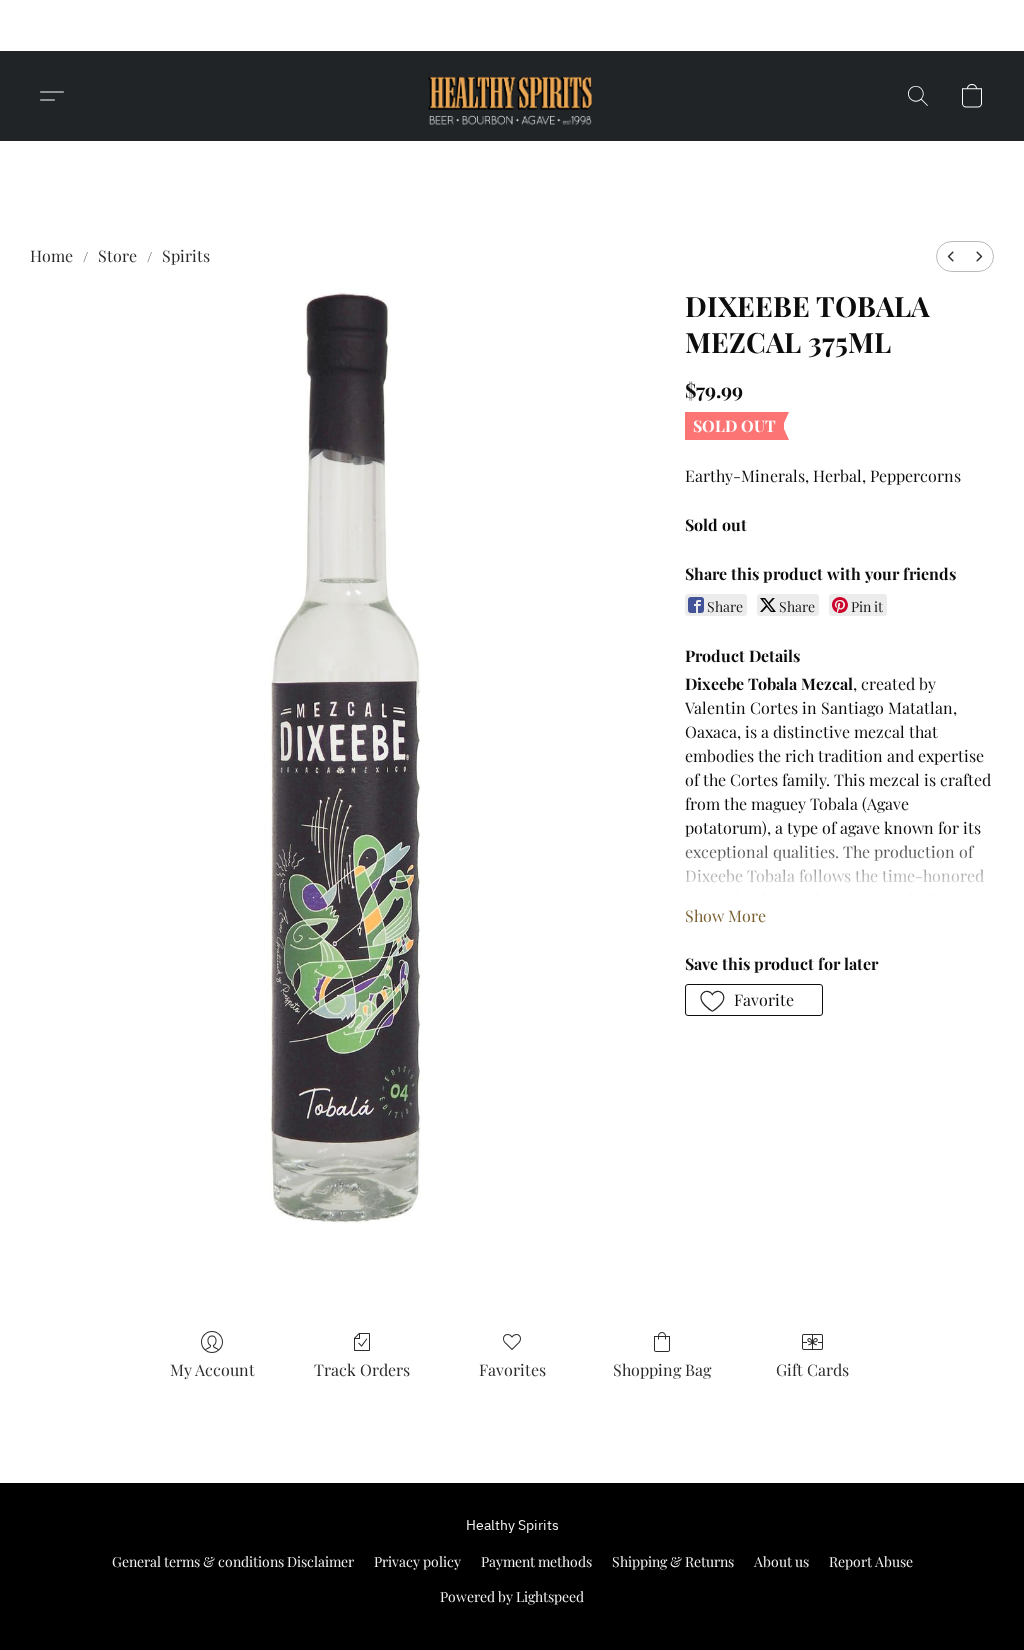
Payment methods (536, 1561)
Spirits (186, 255)
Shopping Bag (662, 1369)
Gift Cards (812, 1369)
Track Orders (362, 1369)
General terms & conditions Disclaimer (233, 1561)
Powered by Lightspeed (512, 1596)
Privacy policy (417, 1561)
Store (117, 255)
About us (781, 1561)
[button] (700, 26)
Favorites (512, 1369)
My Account (212, 1369)
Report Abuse (871, 1561)
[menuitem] (951, 256)
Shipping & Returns (673, 1561)
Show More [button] (725, 915)
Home (51, 255)
